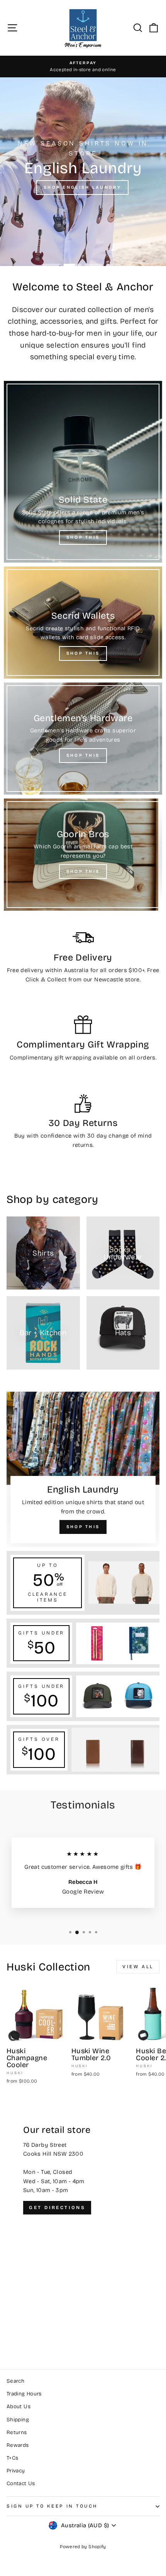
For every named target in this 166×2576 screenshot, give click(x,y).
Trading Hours (24, 2394)
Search (15, 2381)
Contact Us (21, 2483)
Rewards (18, 2445)
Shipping (18, 2420)
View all (138, 1967)
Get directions (57, 2208)
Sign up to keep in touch (52, 2506)
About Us (19, 2406)
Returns (17, 2432)
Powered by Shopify (83, 2547)
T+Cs (12, 2458)
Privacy (16, 2471)
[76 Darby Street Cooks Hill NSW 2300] (83, 2228)
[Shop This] (83, 472)
